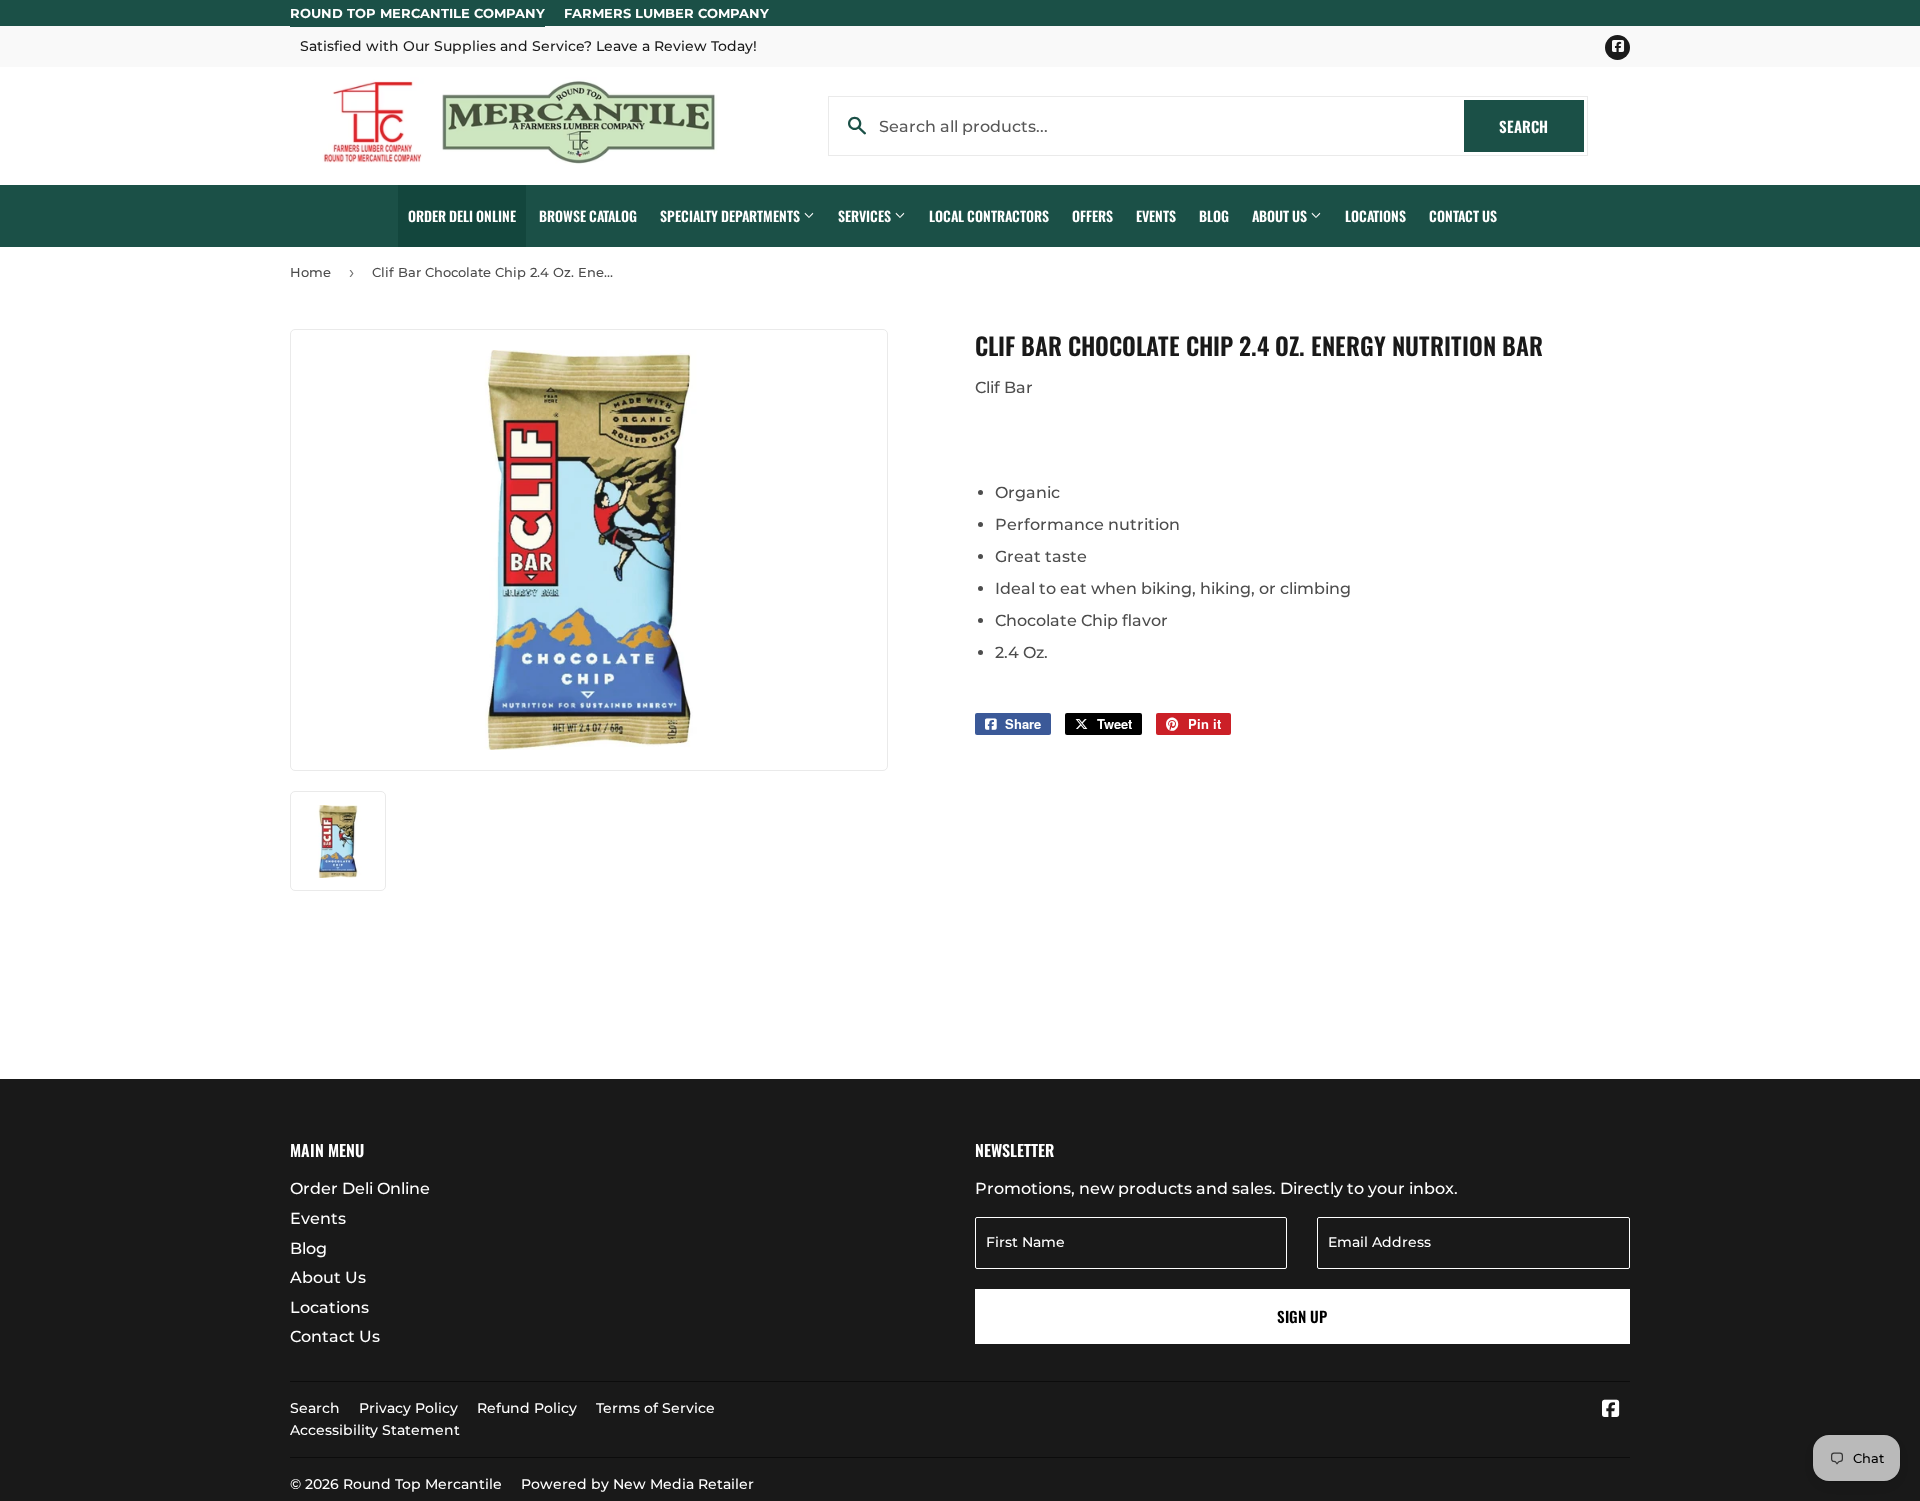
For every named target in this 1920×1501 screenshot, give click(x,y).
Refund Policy (527, 1408)
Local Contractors (989, 215)
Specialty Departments (731, 215)
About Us (1281, 215)
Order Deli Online (462, 215)
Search (1541, 126)
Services (866, 215)
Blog (1214, 215)
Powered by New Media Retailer (637, 1484)
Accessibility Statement (375, 1430)
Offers (1092, 215)
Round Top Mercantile (422, 1484)
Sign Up (1302, 1316)
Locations (1375, 215)
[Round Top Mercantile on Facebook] (1611, 1410)
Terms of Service (655, 1408)
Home (310, 272)
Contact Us (1463, 215)
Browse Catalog (588, 215)
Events (1156, 215)
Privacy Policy (408, 1408)
